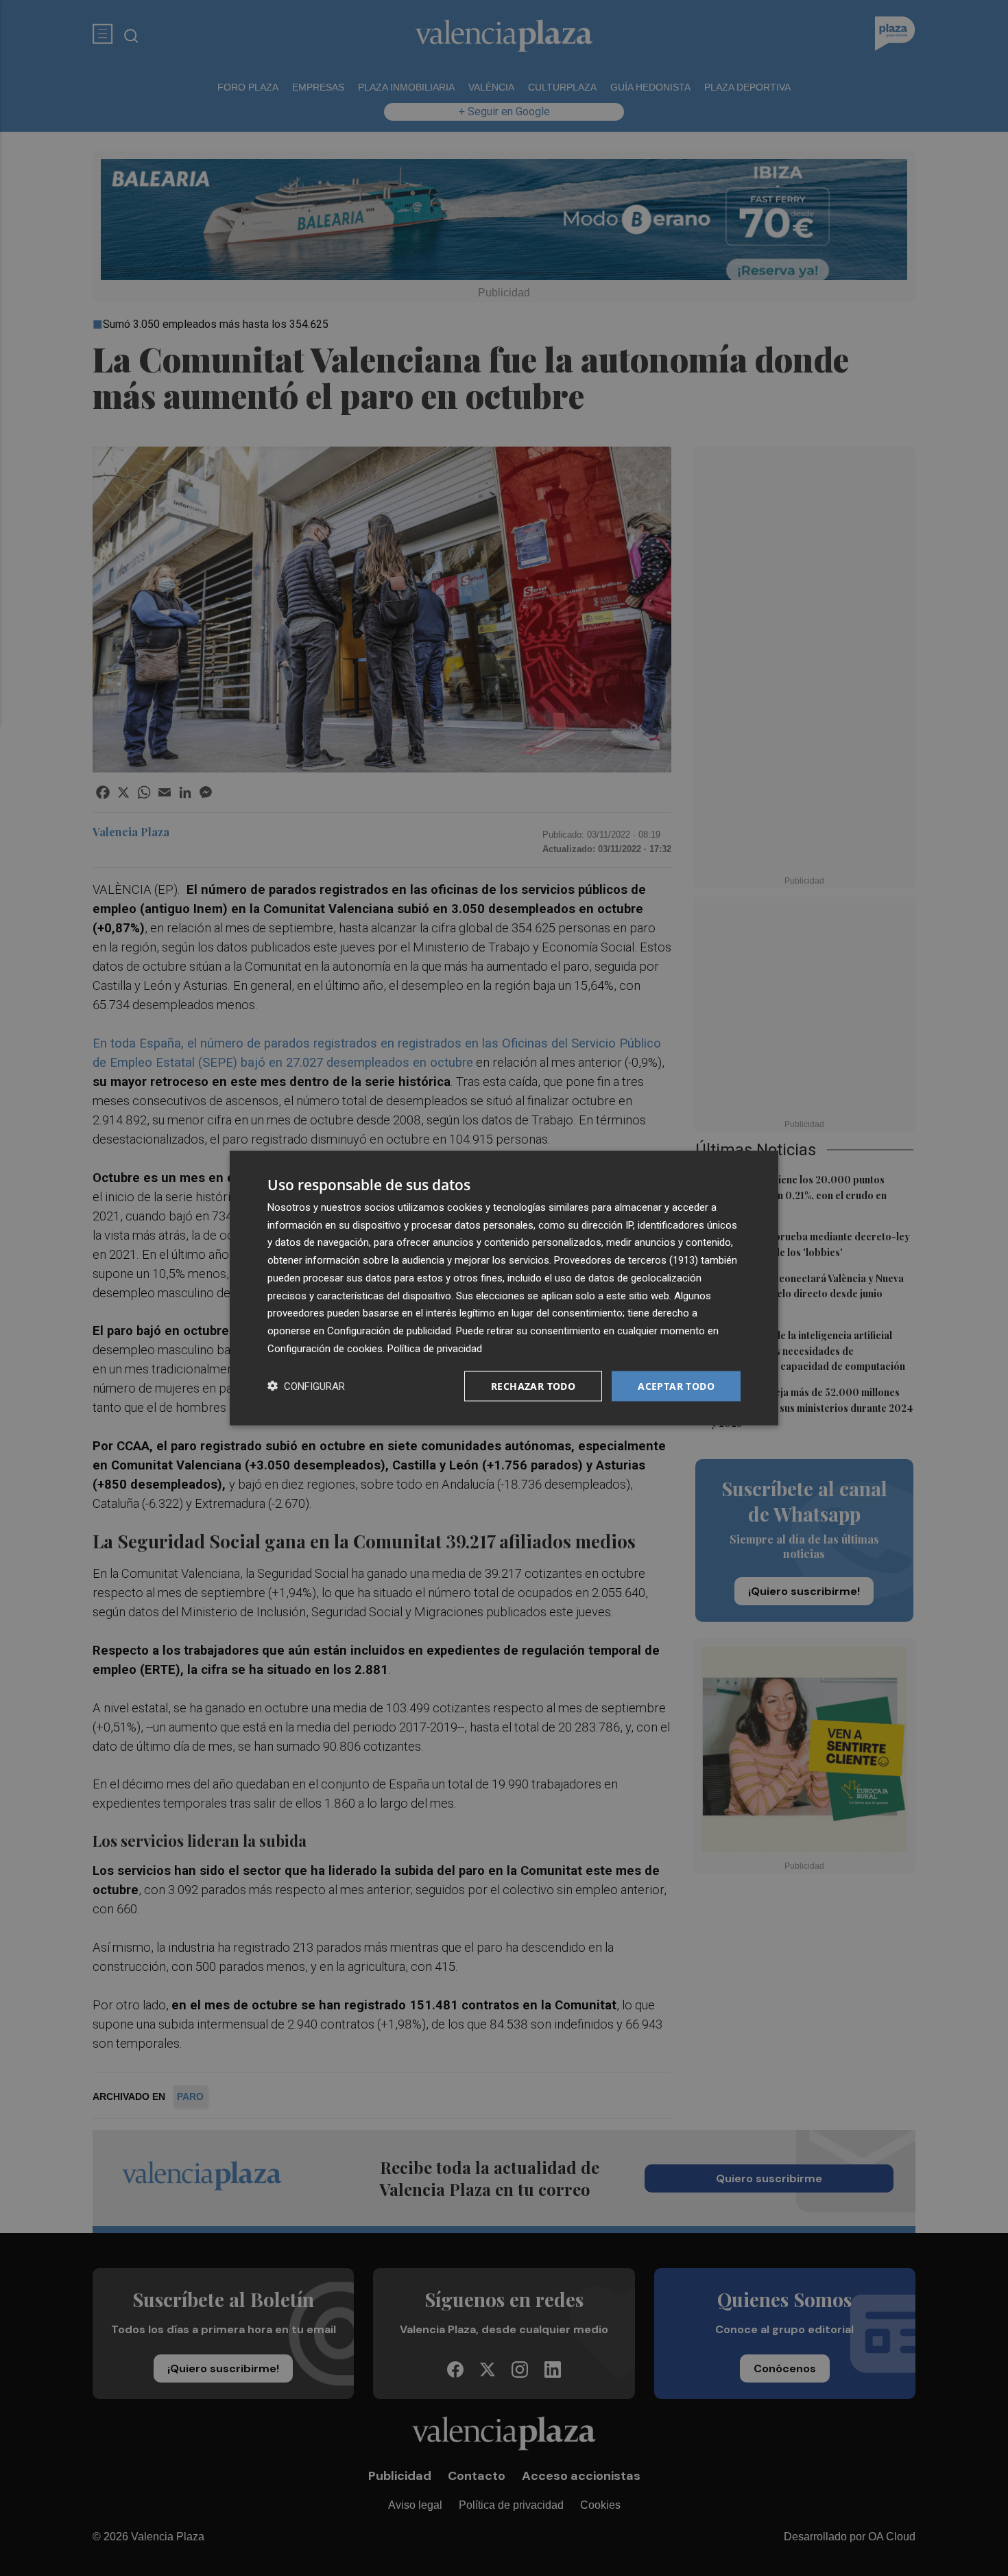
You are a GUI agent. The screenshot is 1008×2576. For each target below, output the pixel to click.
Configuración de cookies (325, 1348)
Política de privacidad (435, 1348)
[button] (306, 1386)
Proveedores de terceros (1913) (626, 1260)
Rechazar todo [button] (533, 1385)
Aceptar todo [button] (676, 1385)
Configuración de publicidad (389, 1331)
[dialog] (504, 1288)
